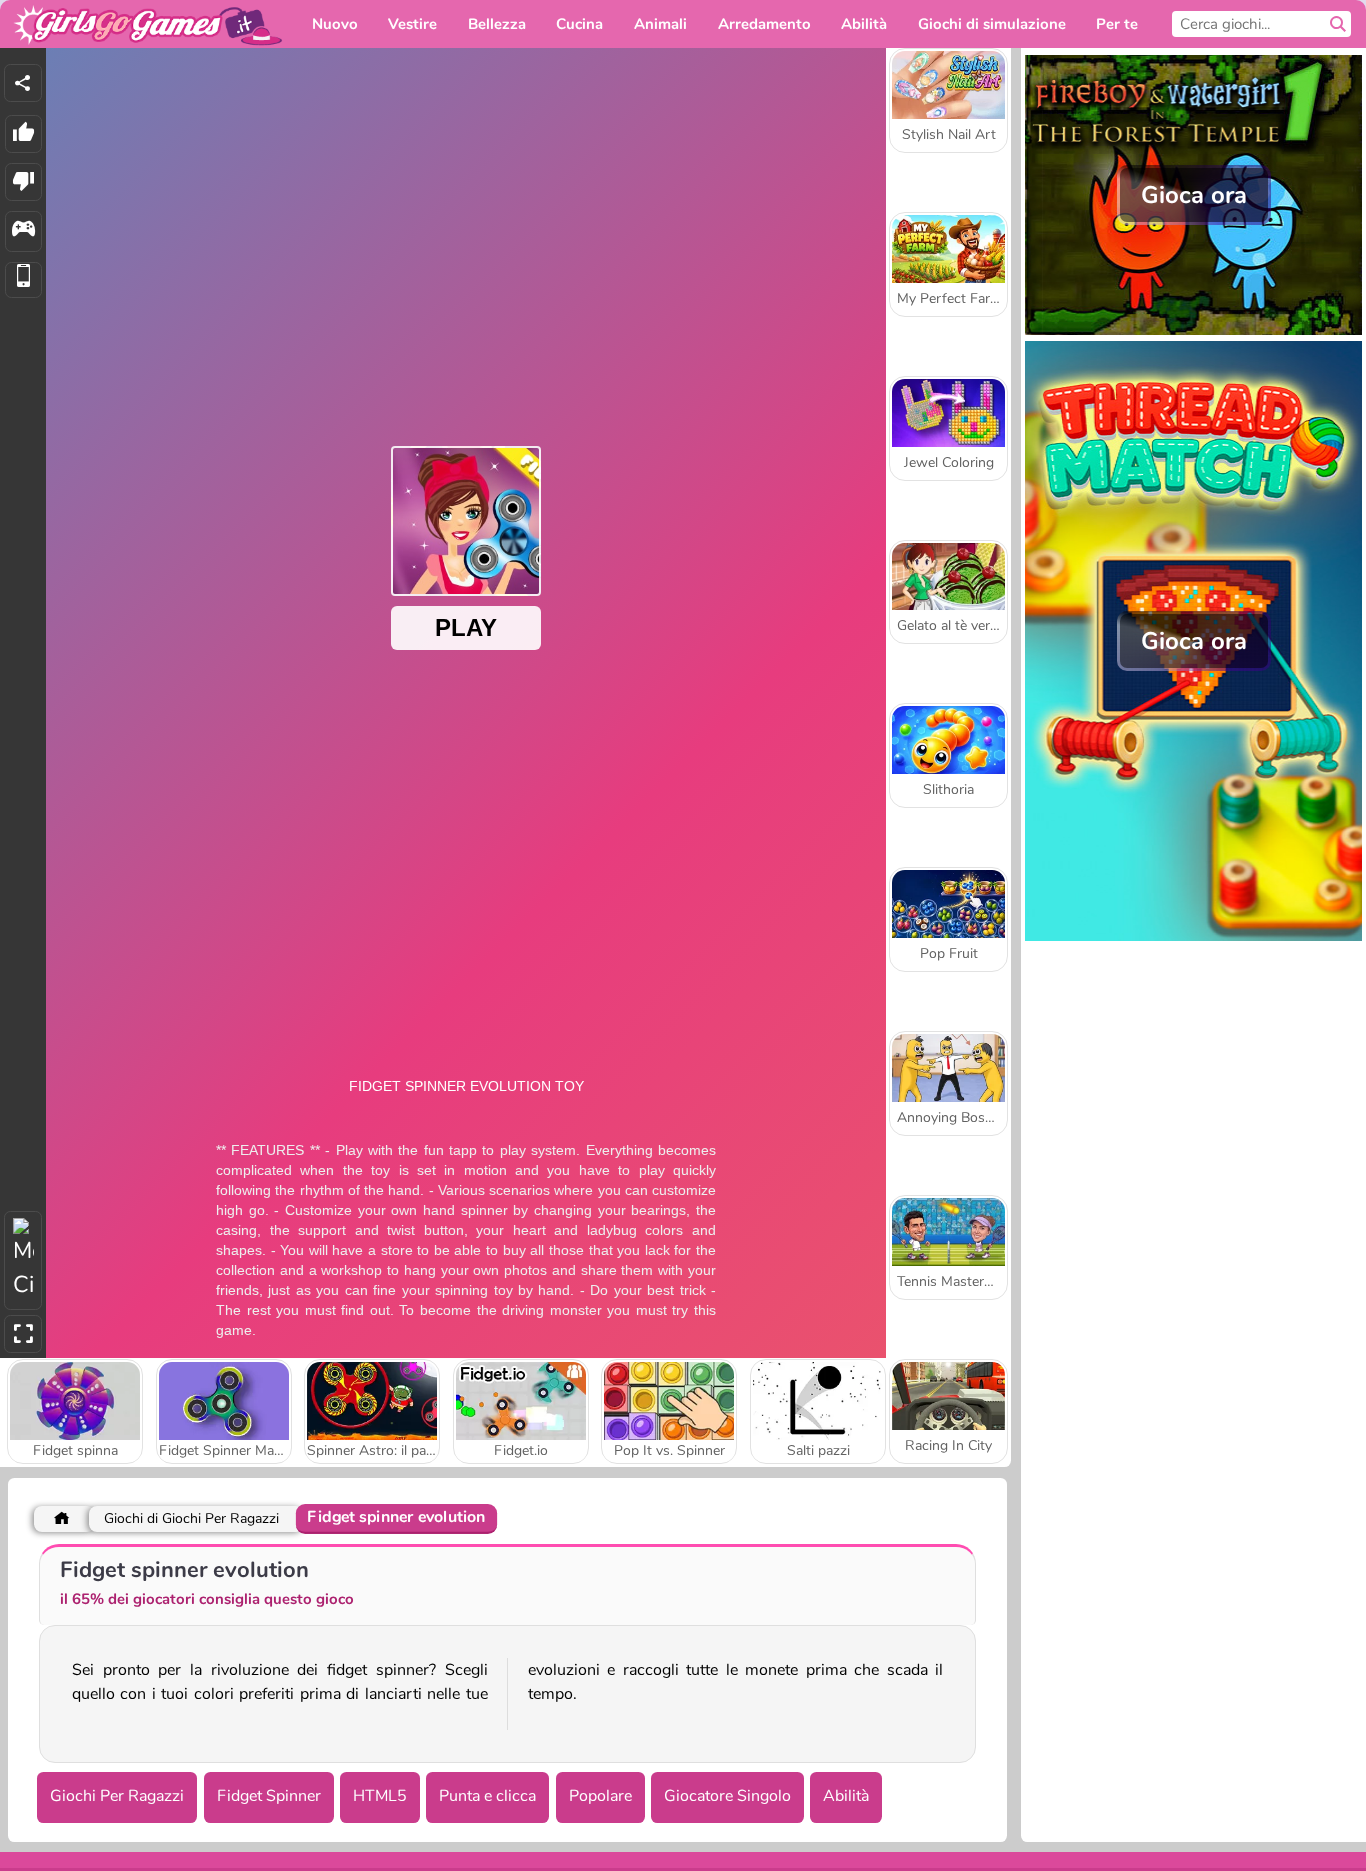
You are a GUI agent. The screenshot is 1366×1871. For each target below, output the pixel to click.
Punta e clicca (487, 1796)
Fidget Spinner (269, 1796)
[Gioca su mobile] (23, 280)
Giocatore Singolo (727, 1796)
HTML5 (380, 1796)
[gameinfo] (23, 231)
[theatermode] (23, 1260)
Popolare (600, 1796)
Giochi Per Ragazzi (117, 1796)
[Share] (23, 83)
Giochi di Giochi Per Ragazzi (191, 1518)
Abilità (846, 1796)
